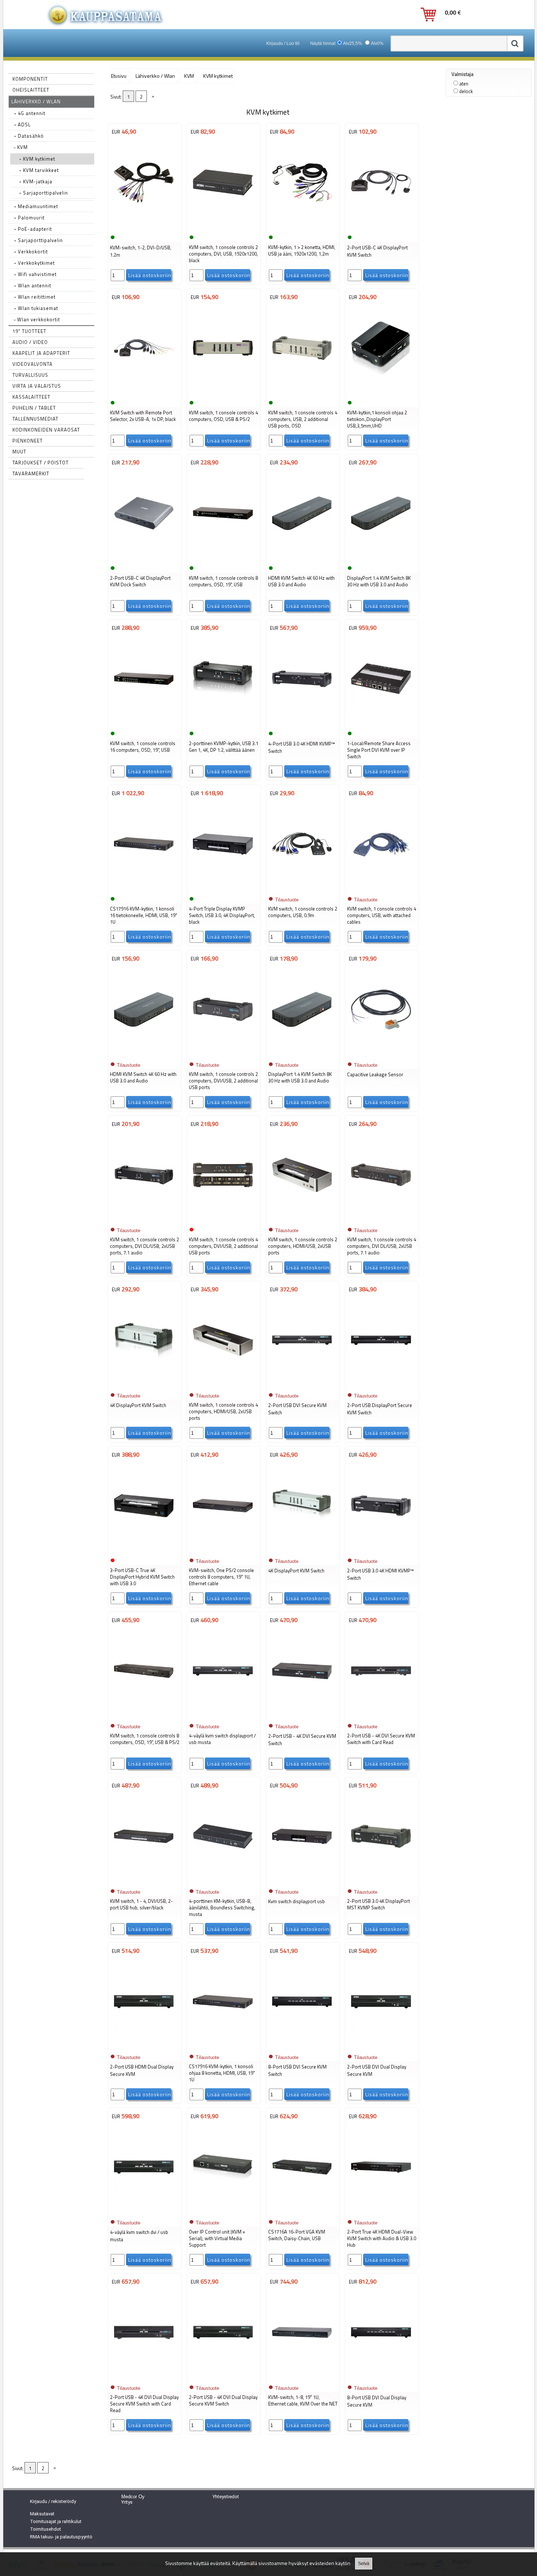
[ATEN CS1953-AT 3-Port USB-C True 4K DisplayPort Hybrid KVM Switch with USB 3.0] (144, 1550)
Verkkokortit (31, 252)
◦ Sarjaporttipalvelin (44, 193)
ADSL (22, 124)
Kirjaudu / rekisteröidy (53, 2501)
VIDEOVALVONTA (33, 364)
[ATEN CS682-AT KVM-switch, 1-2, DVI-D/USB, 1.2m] (144, 227)
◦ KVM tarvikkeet (39, 170)
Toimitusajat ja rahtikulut (56, 2521)
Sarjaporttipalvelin (39, 240)
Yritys (127, 2502)
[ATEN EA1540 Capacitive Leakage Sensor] (381, 1054)
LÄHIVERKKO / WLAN (36, 101)
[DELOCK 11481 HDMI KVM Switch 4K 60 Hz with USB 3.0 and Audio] (144, 1054)
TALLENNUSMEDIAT (35, 419)
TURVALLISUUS (30, 375)
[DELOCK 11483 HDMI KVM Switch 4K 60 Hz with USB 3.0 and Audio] (302, 558)
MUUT (19, 452)
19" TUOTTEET (29, 331)
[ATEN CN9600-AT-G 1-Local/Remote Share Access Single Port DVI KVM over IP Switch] (381, 724)
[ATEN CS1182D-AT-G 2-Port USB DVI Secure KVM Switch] (302, 1385)
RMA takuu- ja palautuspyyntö (61, 2537)
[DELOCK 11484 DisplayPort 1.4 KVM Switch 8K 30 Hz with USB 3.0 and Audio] (381, 558)
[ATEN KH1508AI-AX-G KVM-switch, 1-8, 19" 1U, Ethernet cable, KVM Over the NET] (302, 2377)
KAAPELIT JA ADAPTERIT (41, 353)
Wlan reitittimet (35, 297)
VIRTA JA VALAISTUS (37, 386)
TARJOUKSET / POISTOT (41, 463)
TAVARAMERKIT (31, 474)
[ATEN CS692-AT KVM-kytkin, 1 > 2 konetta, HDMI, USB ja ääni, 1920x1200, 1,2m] (302, 227)
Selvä (364, 2564)
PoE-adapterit (33, 229)
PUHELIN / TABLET (34, 408)
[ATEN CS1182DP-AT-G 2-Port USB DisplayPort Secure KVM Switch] (381, 1385)
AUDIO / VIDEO (30, 342)
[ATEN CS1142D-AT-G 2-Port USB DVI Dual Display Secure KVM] (381, 2047)
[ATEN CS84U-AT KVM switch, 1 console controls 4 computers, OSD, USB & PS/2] (223, 393)
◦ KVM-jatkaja (36, 181)
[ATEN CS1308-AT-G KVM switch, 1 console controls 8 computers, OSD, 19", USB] (223, 558)
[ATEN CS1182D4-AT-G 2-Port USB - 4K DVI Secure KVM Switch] (302, 1716)
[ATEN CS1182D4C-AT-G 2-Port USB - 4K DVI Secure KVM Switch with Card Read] (381, 1716)
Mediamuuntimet (36, 206)
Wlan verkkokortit (38, 319)
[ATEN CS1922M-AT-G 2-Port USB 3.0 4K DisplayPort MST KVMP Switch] (381, 1881)
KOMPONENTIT (30, 79)
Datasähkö (29, 136)
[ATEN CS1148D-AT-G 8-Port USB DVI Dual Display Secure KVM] (381, 2377)
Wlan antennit (33, 285)
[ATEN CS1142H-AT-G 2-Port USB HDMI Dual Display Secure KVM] (144, 2047)
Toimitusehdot (45, 2529)
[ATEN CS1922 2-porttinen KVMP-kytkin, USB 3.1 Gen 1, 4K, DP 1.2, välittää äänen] (223, 724)
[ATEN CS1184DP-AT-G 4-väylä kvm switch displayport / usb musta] (223, 1716)
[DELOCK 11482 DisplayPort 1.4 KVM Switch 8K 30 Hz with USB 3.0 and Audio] (302, 1054)
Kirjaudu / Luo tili (283, 43)
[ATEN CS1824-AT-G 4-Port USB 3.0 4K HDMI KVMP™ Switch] (302, 724)
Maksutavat (42, 2514)
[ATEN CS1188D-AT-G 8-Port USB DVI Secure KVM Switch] (302, 2047)
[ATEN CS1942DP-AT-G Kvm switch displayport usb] (302, 1881)
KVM (22, 147)
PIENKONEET (28, 441)
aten (464, 84)
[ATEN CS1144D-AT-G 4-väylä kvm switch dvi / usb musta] (144, 2212)
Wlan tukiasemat (36, 308)
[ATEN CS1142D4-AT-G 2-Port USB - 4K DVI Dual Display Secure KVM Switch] (223, 2377)
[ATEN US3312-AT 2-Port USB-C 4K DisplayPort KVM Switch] (381, 227)
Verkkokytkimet (35, 263)
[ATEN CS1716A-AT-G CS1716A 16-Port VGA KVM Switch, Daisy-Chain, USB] (302, 2212)
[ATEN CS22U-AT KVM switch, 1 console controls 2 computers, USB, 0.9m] (302, 889)
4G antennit (30, 113)
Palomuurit (29, 218)
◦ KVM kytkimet (37, 159)
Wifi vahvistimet (35, 274)
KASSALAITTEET (31, 397)
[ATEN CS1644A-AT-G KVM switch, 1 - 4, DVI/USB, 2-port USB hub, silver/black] (144, 1881)
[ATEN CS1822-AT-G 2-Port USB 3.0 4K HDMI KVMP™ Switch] (381, 1550)
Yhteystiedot (226, 2497)
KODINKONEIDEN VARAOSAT (46, 430)
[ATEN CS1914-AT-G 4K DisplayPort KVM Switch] (302, 1550)
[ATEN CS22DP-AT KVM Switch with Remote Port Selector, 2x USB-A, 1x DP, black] (144, 393)
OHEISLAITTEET (31, 90)
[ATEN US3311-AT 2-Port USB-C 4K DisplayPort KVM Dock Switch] (144, 558)
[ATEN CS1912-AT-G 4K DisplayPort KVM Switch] (144, 1385)
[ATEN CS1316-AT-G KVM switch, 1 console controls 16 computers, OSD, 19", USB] (144, 724)
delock (466, 91)
